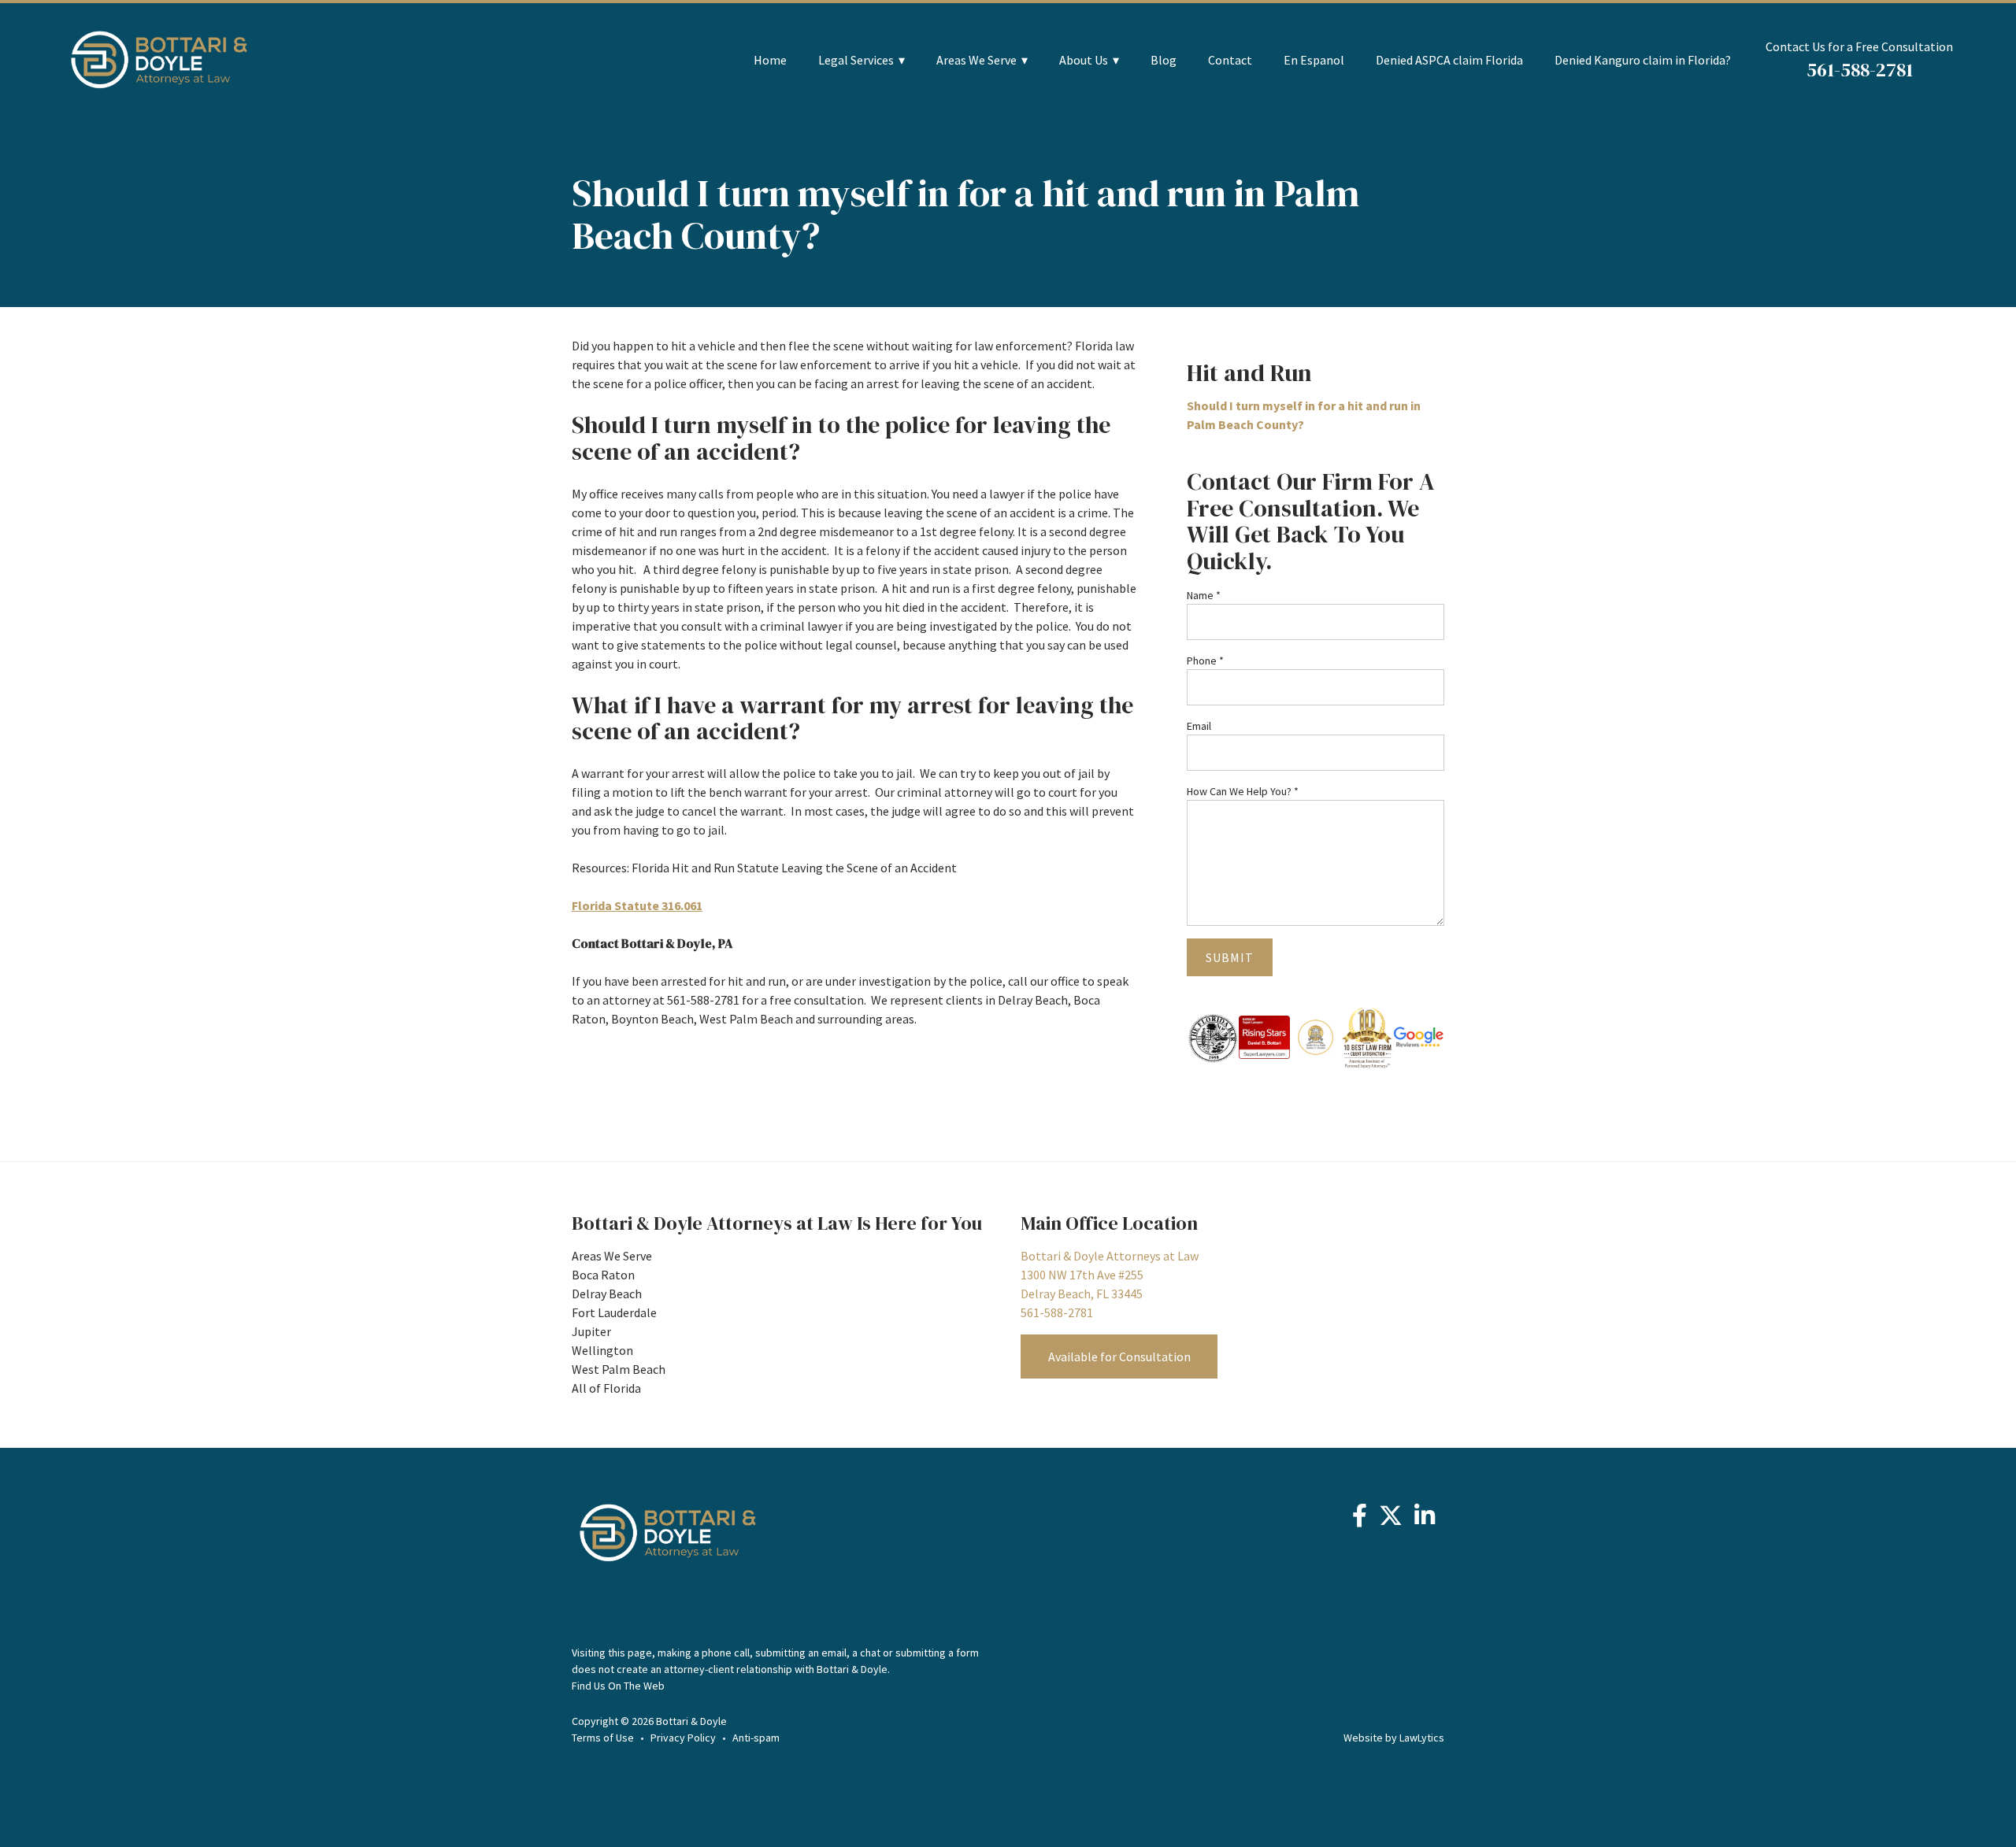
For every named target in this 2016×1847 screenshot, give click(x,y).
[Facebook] (1360, 1519)
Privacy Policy (683, 1738)
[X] (1391, 1519)
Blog (1164, 60)
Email (1199, 726)
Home (770, 60)
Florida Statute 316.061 (637, 905)
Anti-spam (756, 1738)
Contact (1230, 60)
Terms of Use (603, 1738)
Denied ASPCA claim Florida (1449, 60)
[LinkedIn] (1425, 1519)
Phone (1205, 661)
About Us (1084, 60)
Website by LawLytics (1394, 1738)
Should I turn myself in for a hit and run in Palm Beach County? (1304, 415)
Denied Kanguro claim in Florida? (1643, 60)
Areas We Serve (976, 60)
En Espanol (1314, 60)
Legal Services (856, 60)
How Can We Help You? (1243, 791)
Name (1204, 595)
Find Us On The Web (618, 1686)
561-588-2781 (1860, 70)
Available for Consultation (1119, 1357)
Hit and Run (1249, 373)
